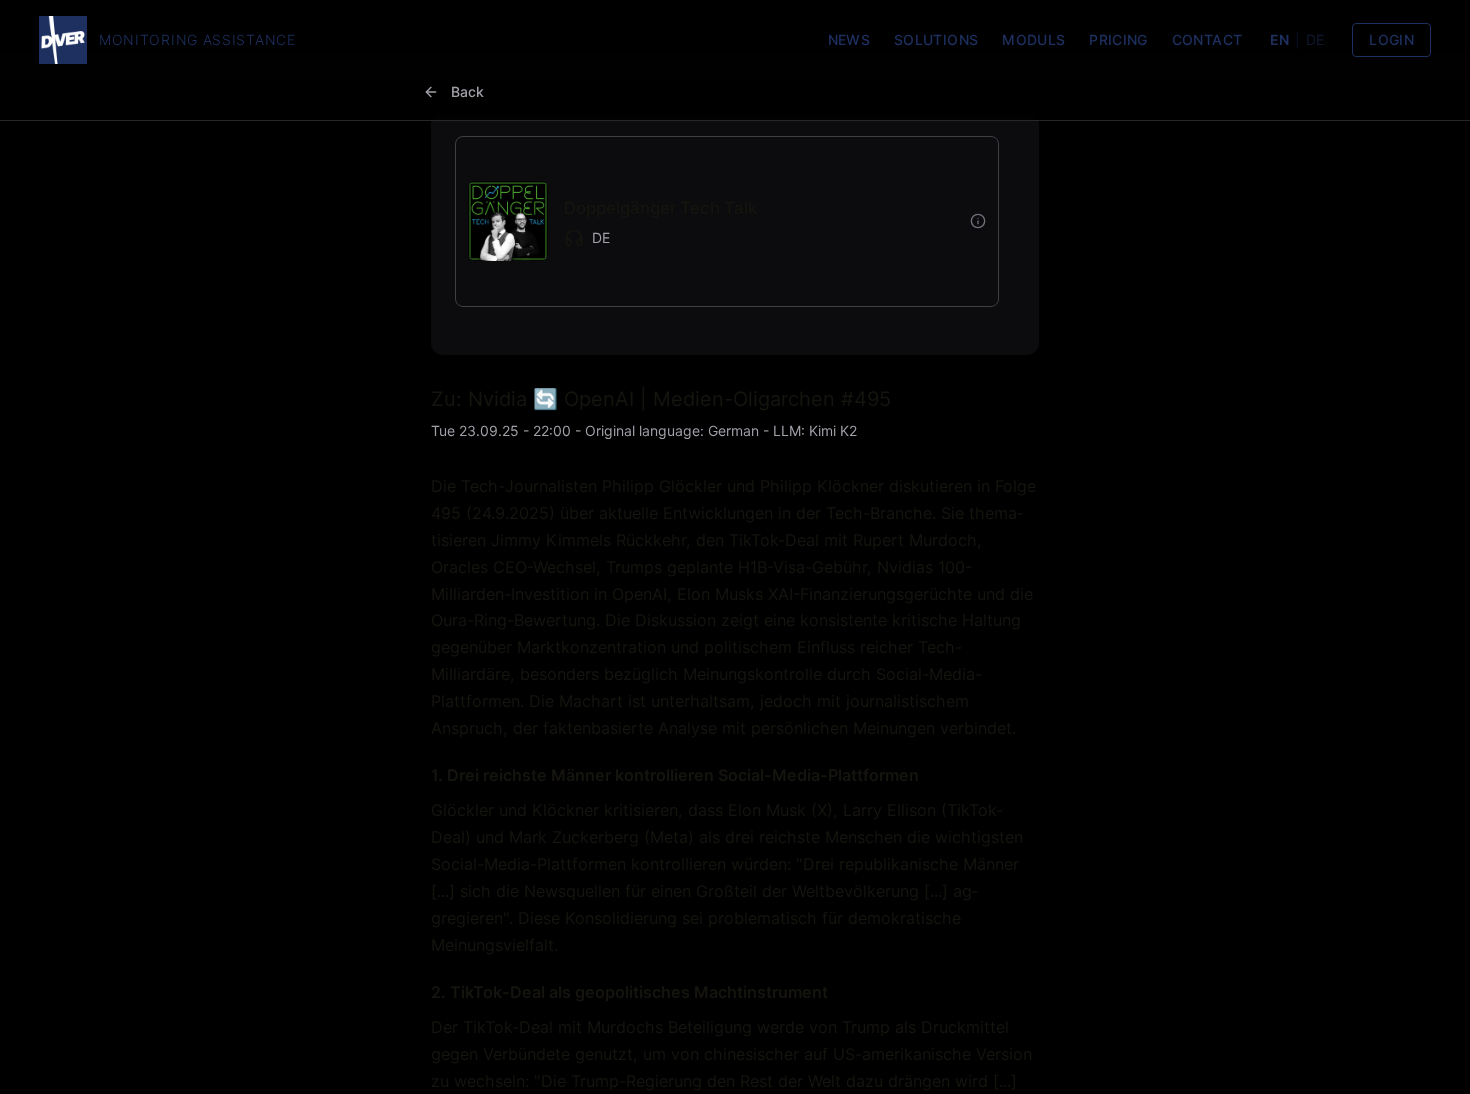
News (849, 39)
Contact (1207, 39)
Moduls (1033, 39)
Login (1391, 39)
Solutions (936, 39)
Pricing (1118, 39)
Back (467, 91)
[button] (711, 221)
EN (1279, 39)
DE (1315, 39)
